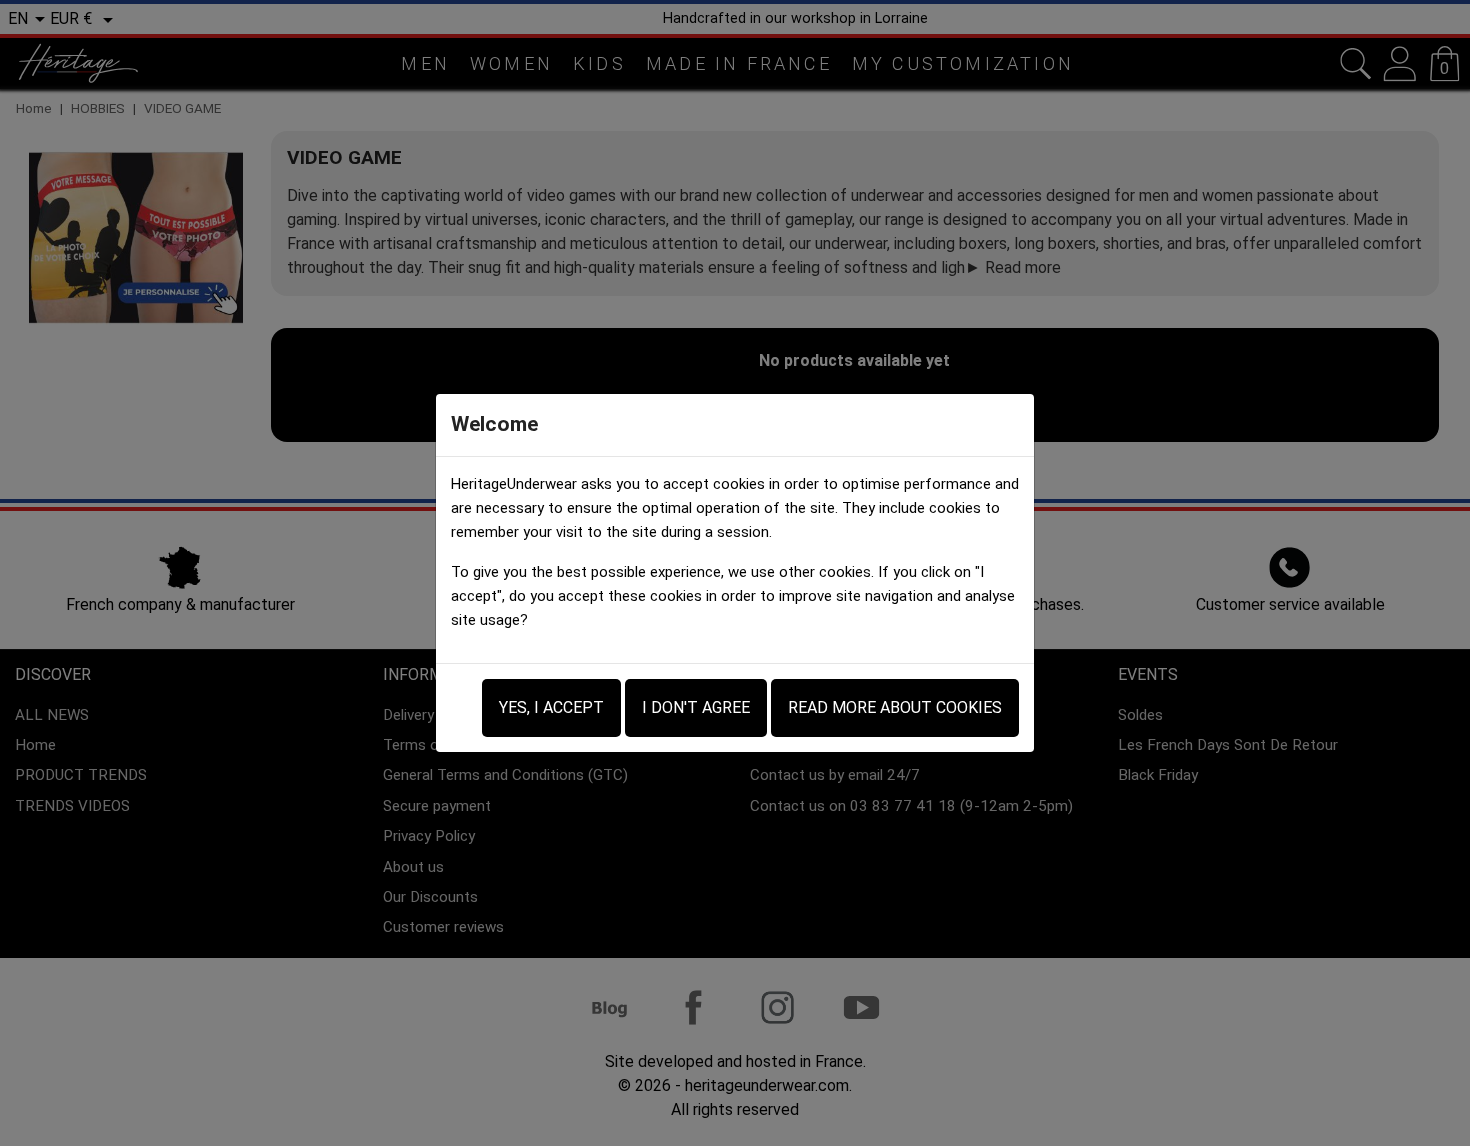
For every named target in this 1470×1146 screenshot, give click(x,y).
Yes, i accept (551, 707)
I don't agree (696, 707)
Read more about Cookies (895, 707)
